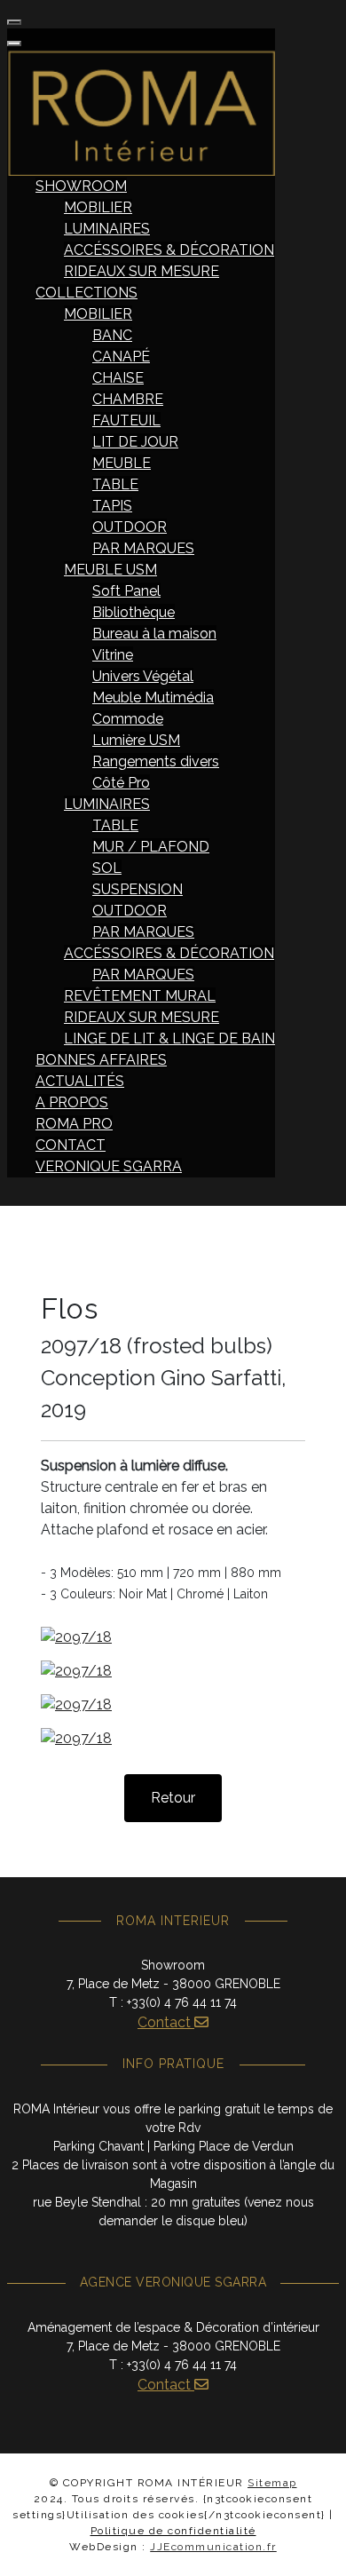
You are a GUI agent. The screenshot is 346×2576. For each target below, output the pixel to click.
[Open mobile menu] (14, 22)
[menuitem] (81, 186)
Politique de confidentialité (173, 2531)
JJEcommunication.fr (213, 2547)
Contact (166, 2022)
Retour (173, 1798)
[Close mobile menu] (14, 44)
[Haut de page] (315, 2543)
